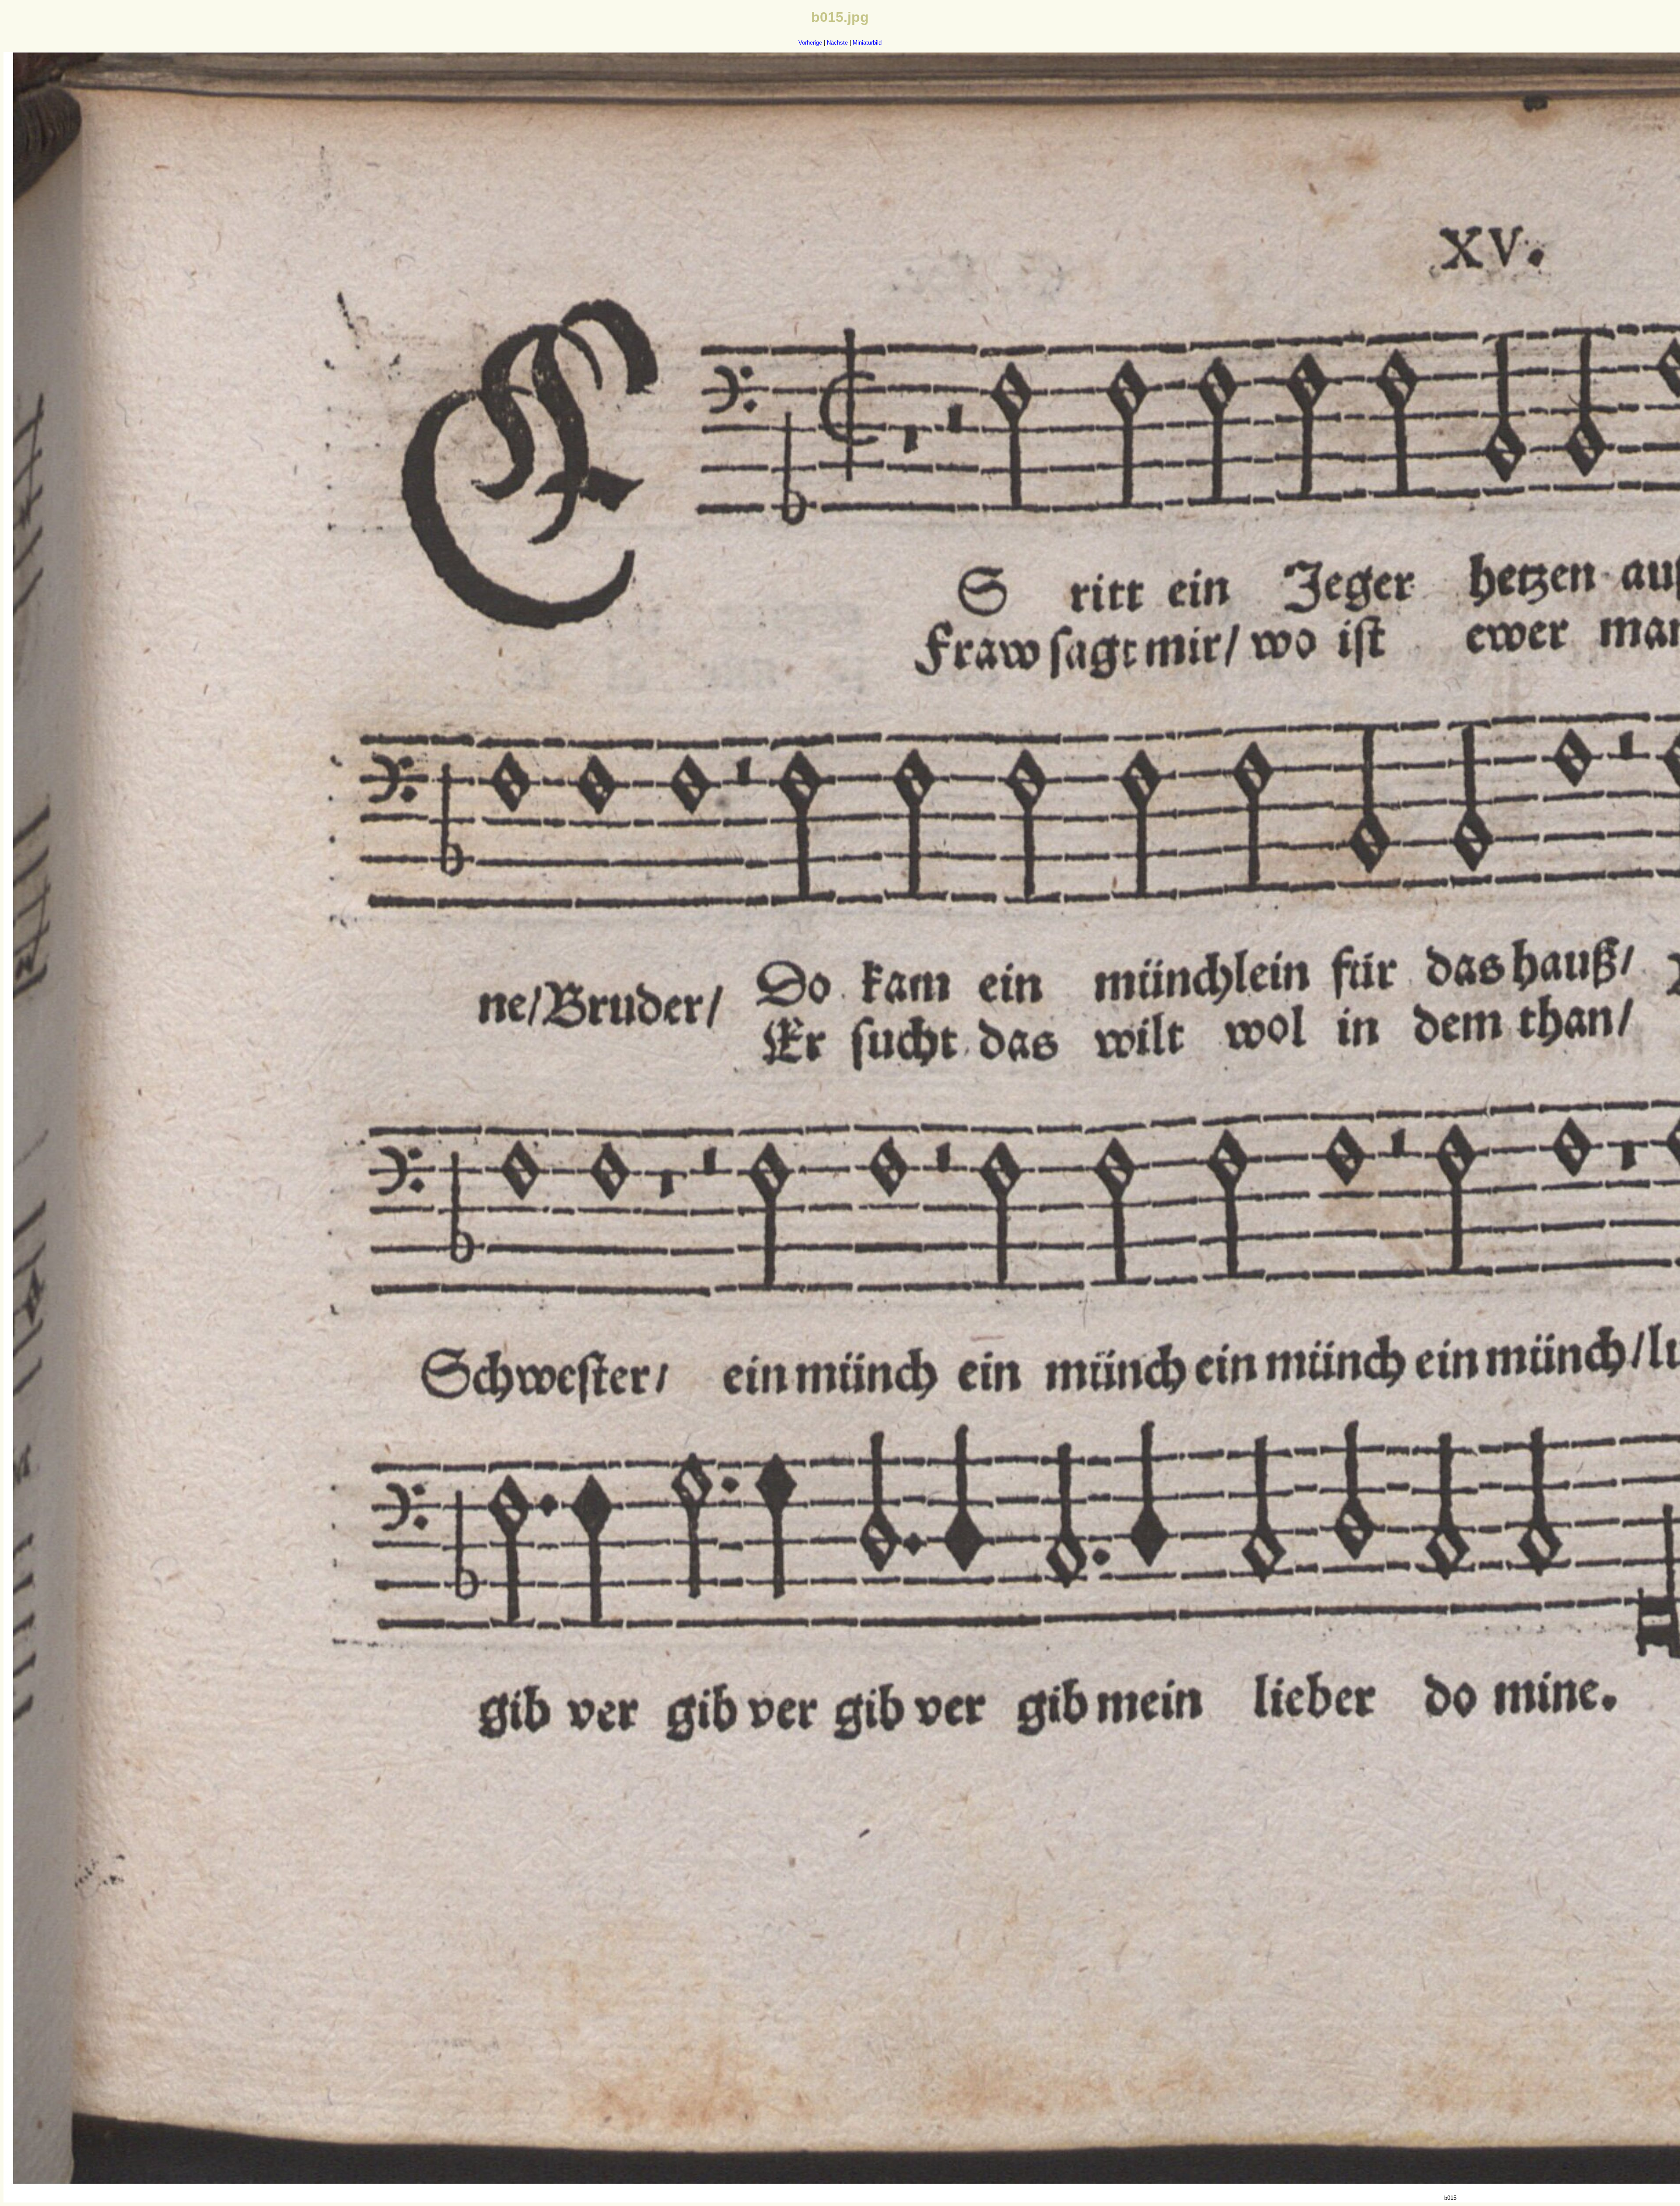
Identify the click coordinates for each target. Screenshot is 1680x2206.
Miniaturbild (867, 43)
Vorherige (810, 43)
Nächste (837, 43)
